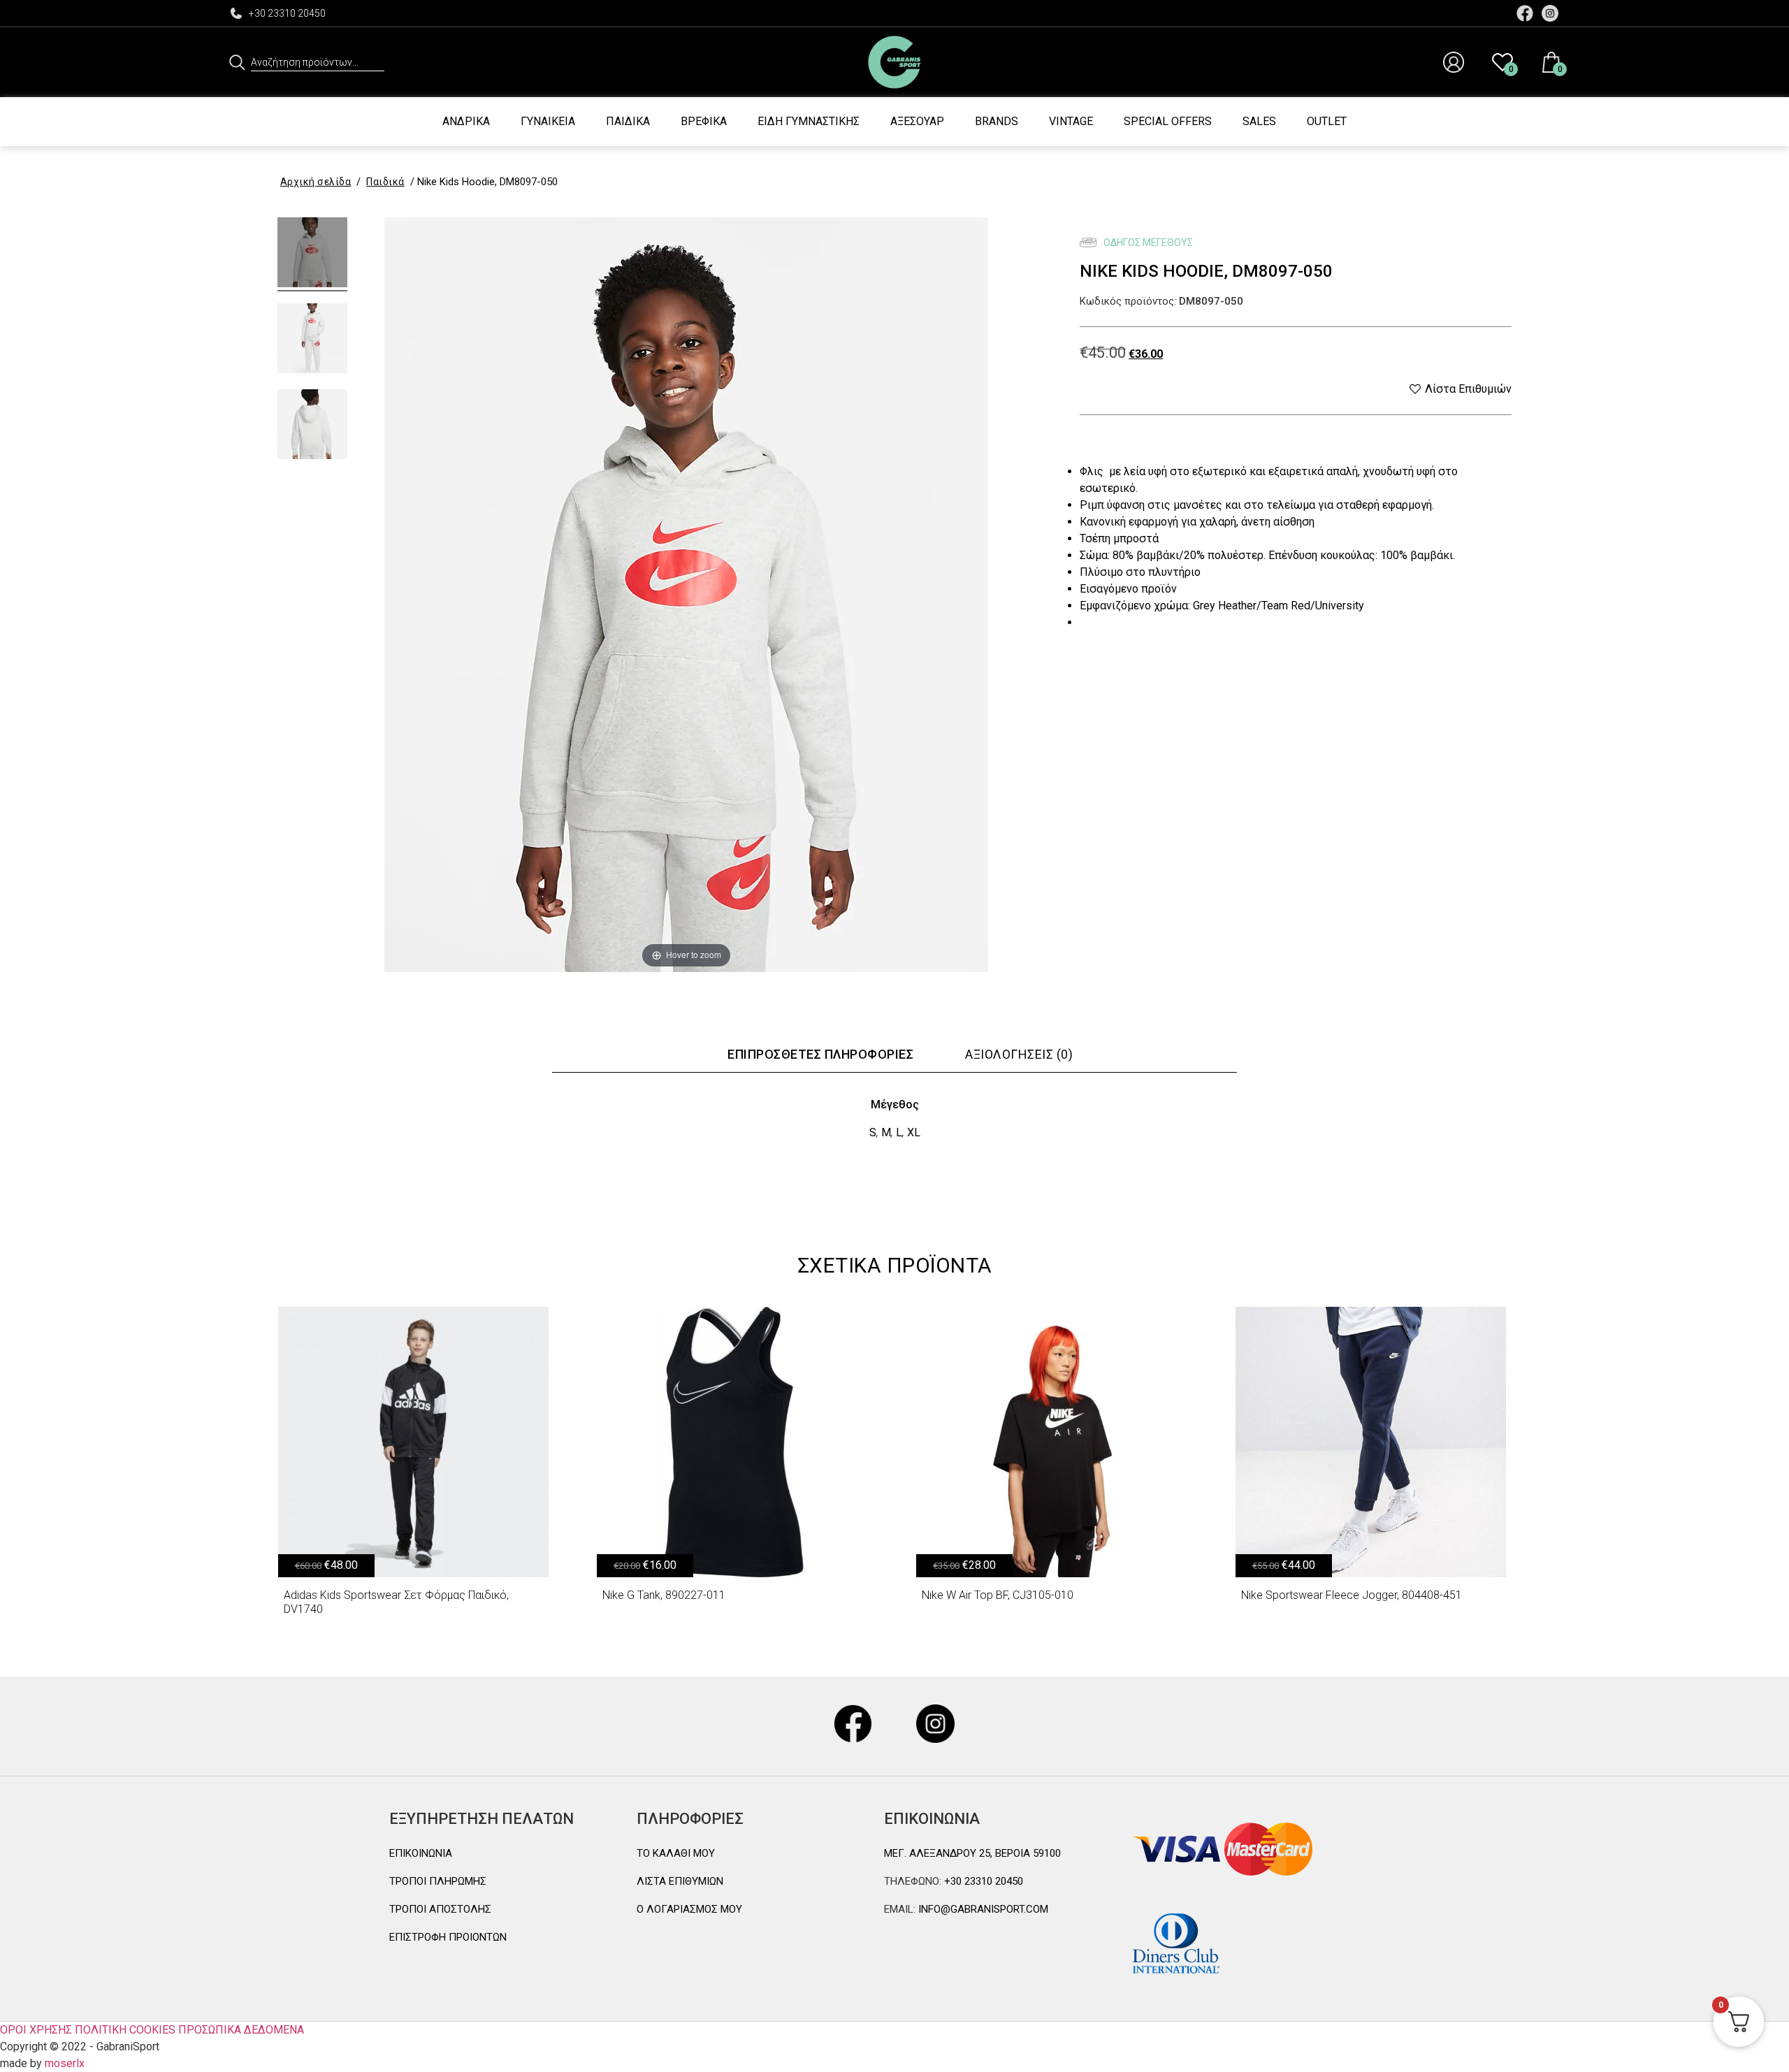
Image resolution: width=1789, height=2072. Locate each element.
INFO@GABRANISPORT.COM (982, 1909)
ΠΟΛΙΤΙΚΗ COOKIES (125, 2030)
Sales (1259, 121)
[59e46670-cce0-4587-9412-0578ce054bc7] (312, 340)
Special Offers (1168, 121)
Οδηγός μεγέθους (1147, 242)
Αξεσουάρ (917, 121)
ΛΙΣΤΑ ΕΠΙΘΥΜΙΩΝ (680, 1881)
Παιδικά (628, 121)
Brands (997, 121)
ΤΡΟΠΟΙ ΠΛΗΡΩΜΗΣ (438, 1881)
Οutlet (1327, 121)
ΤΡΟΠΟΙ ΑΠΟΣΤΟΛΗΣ (440, 1909)
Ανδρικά (466, 121)
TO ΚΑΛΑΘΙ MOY (676, 1853)
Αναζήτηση (237, 62)
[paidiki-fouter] (312, 254)
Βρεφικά (704, 121)
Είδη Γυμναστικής (809, 121)
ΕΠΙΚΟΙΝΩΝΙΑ (421, 1853)
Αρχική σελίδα (316, 182)
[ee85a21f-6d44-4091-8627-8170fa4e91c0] (312, 426)
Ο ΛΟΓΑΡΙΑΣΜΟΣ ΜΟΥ (689, 1909)
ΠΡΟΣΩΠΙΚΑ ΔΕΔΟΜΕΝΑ (241, 2030)
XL (914, 1132)
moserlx (65, 2063)
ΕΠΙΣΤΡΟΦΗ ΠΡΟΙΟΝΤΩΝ (448, 1937)
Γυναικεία (548, 121)
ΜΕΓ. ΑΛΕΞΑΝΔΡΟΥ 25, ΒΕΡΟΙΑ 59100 (972, 1853)
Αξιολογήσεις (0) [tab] (1019, 1054)
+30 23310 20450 (287, 13)
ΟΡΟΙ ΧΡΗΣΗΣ (36, 2030)
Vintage (1071, 121)
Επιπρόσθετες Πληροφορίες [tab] (820, 1054)
